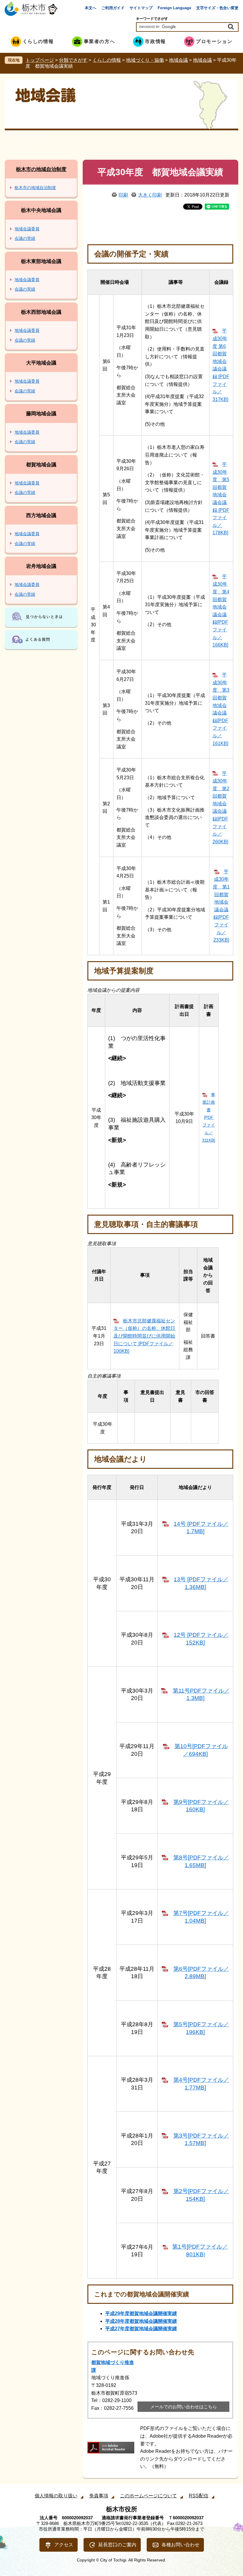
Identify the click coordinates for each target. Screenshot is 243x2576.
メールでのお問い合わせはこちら (184, 2407)
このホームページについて (148, 2496)
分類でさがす (73, 60)
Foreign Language (174, 8)
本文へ (91, 8)
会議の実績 (25, 238)
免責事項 (99, 2496)
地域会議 (178, 60)
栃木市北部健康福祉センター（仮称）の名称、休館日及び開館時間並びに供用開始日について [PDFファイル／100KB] (144, 1336)
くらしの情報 (107, 60)
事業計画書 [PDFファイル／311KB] (209, 1118)
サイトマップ (141, 8)
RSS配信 (199, 2496)
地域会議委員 (27, 229)
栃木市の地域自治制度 (41, 169)
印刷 (123, 195)
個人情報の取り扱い (56, 2496)
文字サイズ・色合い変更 (217, 8)
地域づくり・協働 (145, 60)
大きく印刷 (150, 195)
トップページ (40, 60)
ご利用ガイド (113, 8)
